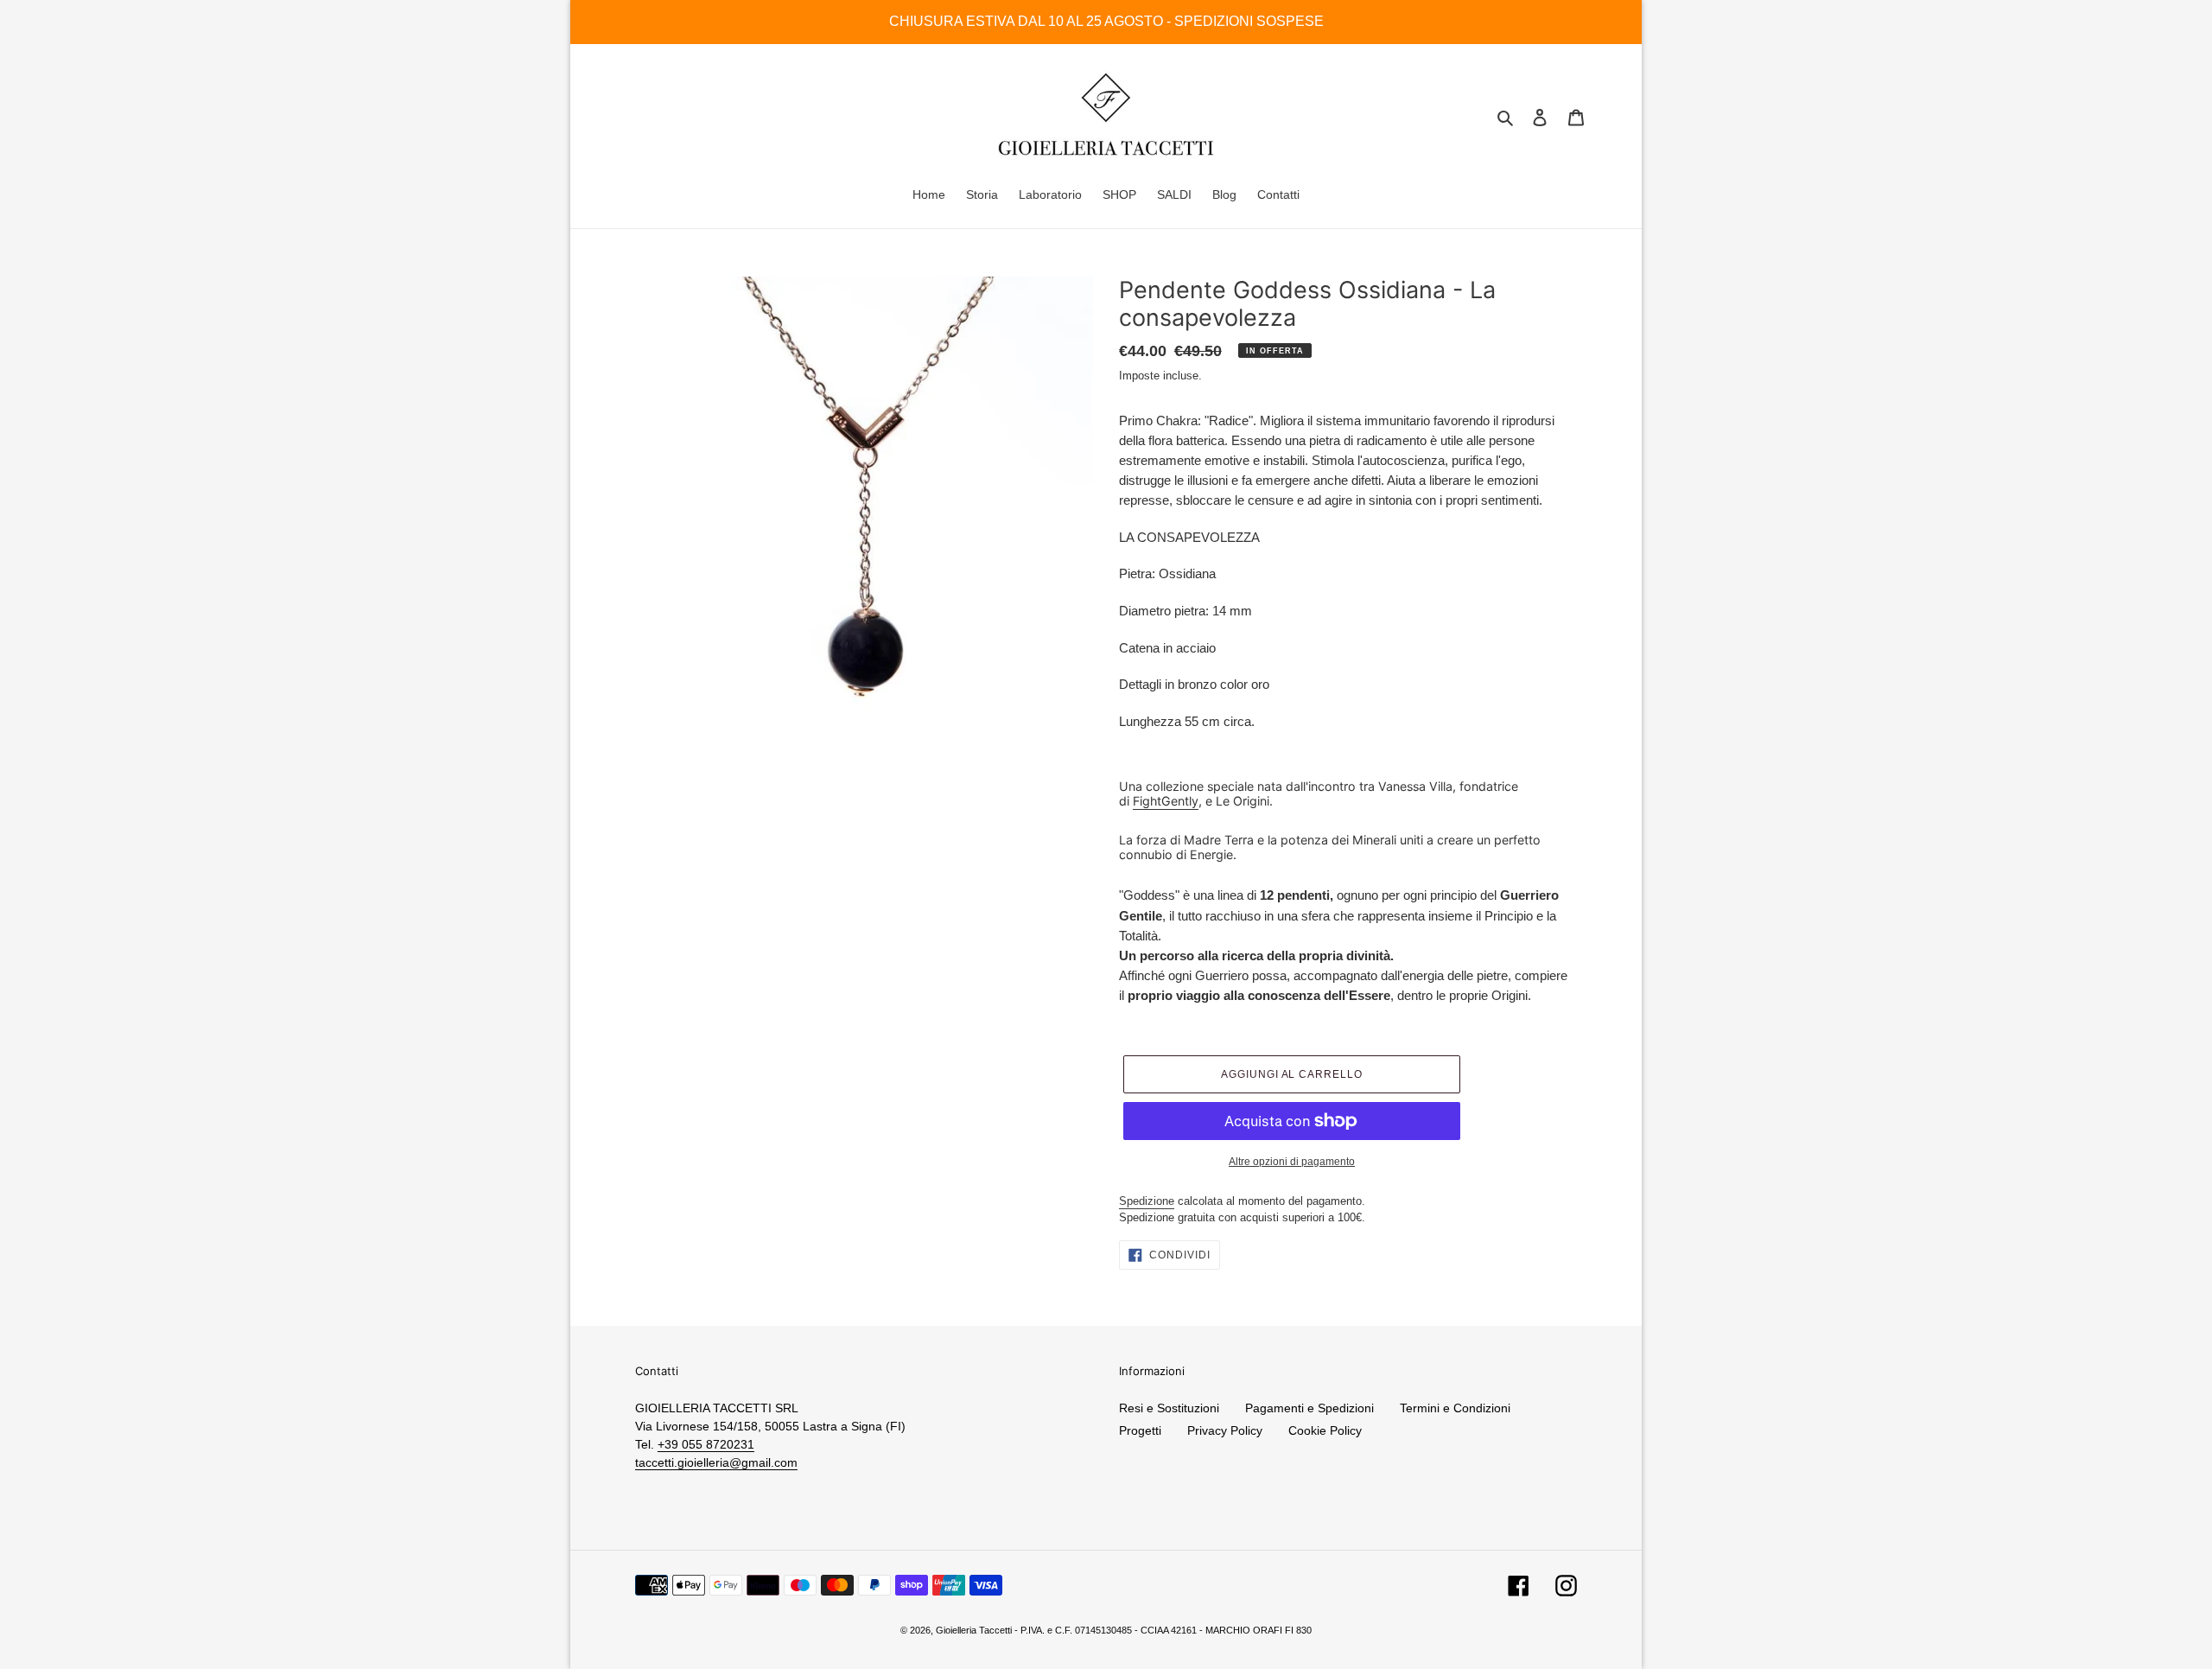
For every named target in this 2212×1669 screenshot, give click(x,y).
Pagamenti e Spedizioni (1309, 1408)
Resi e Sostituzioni (1169, 1408)
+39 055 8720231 (706, 1444)
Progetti (1140, 1430)
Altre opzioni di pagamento (1292, 1162)
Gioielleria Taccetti (974, 1630)
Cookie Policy (1325, 1430)
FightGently (1166, 801)
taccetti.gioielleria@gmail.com (716, 1462)
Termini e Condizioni (1455, 1408)
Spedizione (1147, 1201)
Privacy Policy (1225, 1430)
